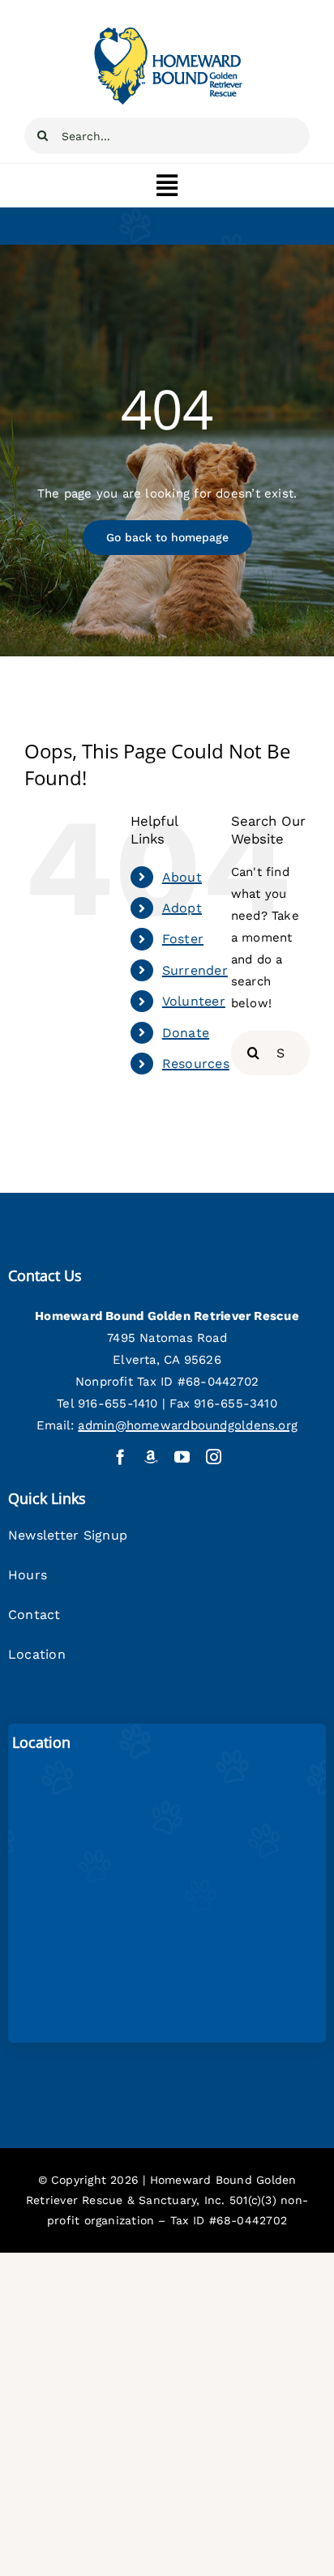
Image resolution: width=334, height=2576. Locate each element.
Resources (196, 1064)
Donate (186, 1033)
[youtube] (182, 1457)
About (182, 877)
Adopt (182, 908)
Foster (183, 939)
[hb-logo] (167, 30)
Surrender (195, 970)
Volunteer (194, 1001)
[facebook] (120, 1457)
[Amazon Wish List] (151, 1457)
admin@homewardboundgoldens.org (188, 1425)
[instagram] (214, 1457)
